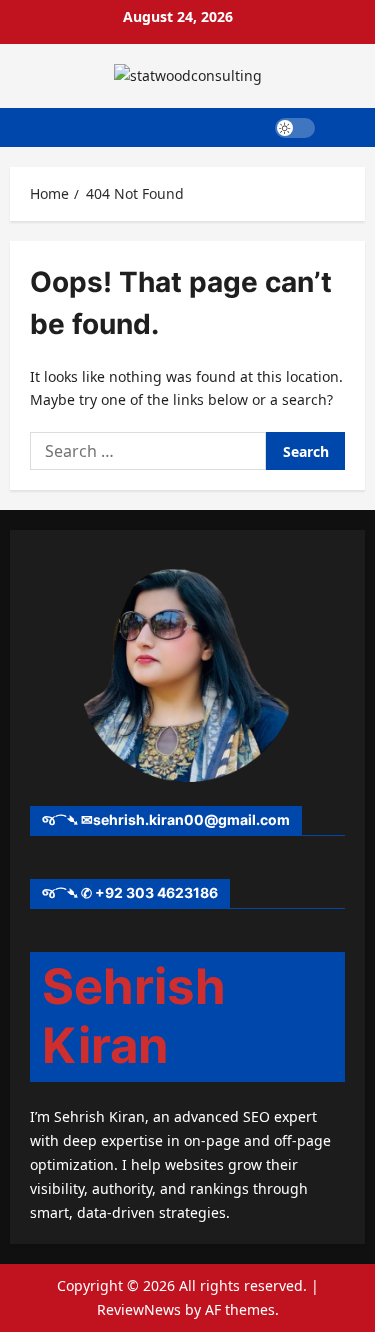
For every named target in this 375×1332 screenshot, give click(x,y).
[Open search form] (340, 127)
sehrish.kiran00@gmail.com (191, 819)
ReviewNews (139, 1309)
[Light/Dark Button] (295, 127)
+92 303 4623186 (156, 892)
